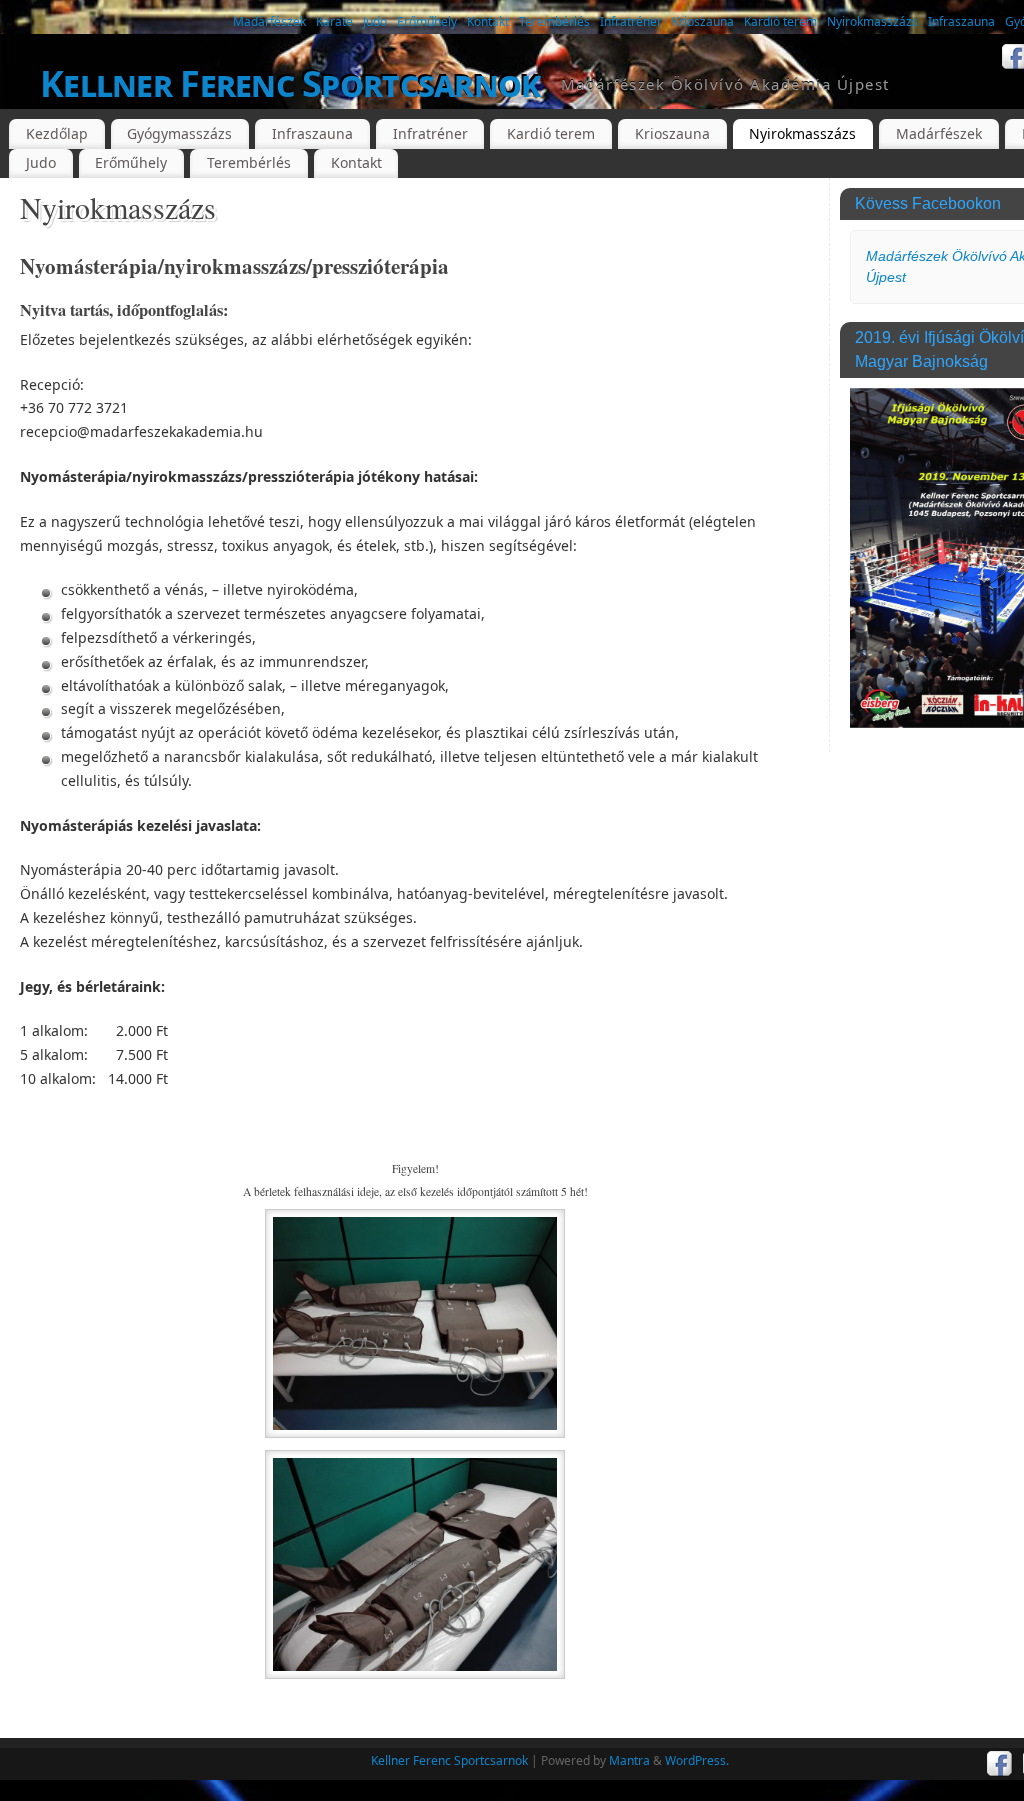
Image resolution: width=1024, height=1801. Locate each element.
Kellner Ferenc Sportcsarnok (290, 83)
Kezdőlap (57, 133)
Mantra (629, 1760)
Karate (334, 21)
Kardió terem (780, 21)
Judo (375, 21)
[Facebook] (1000, 1764)
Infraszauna (961, 21)
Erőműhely (427, 21)
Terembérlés (554, 21)
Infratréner (631, 21)
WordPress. (697, 1760)
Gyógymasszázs (179, 133)
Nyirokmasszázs (872, 21)
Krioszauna (703, 21)
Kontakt (488, 21)
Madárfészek (269, 21)
